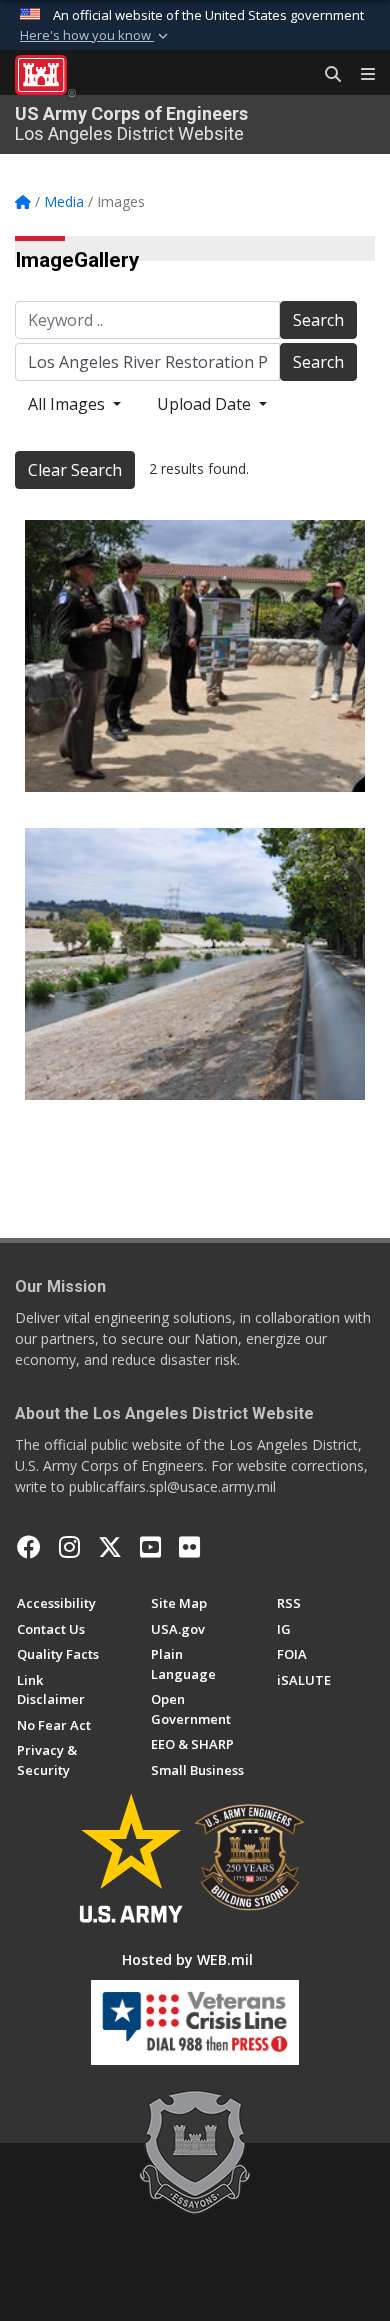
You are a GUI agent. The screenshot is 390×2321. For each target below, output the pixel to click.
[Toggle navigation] (360, 75)
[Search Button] (326, 75)
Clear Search (75, 470)
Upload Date (206, 404)
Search (318, 320)
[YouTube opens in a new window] (150, 1547)
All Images (68, 404)
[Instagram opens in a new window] (69, 1547)
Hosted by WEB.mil (187, 1959)
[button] (96, 36)
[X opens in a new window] (110, 1547)
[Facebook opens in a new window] (29, 1547)
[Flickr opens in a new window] (189, 1547)
